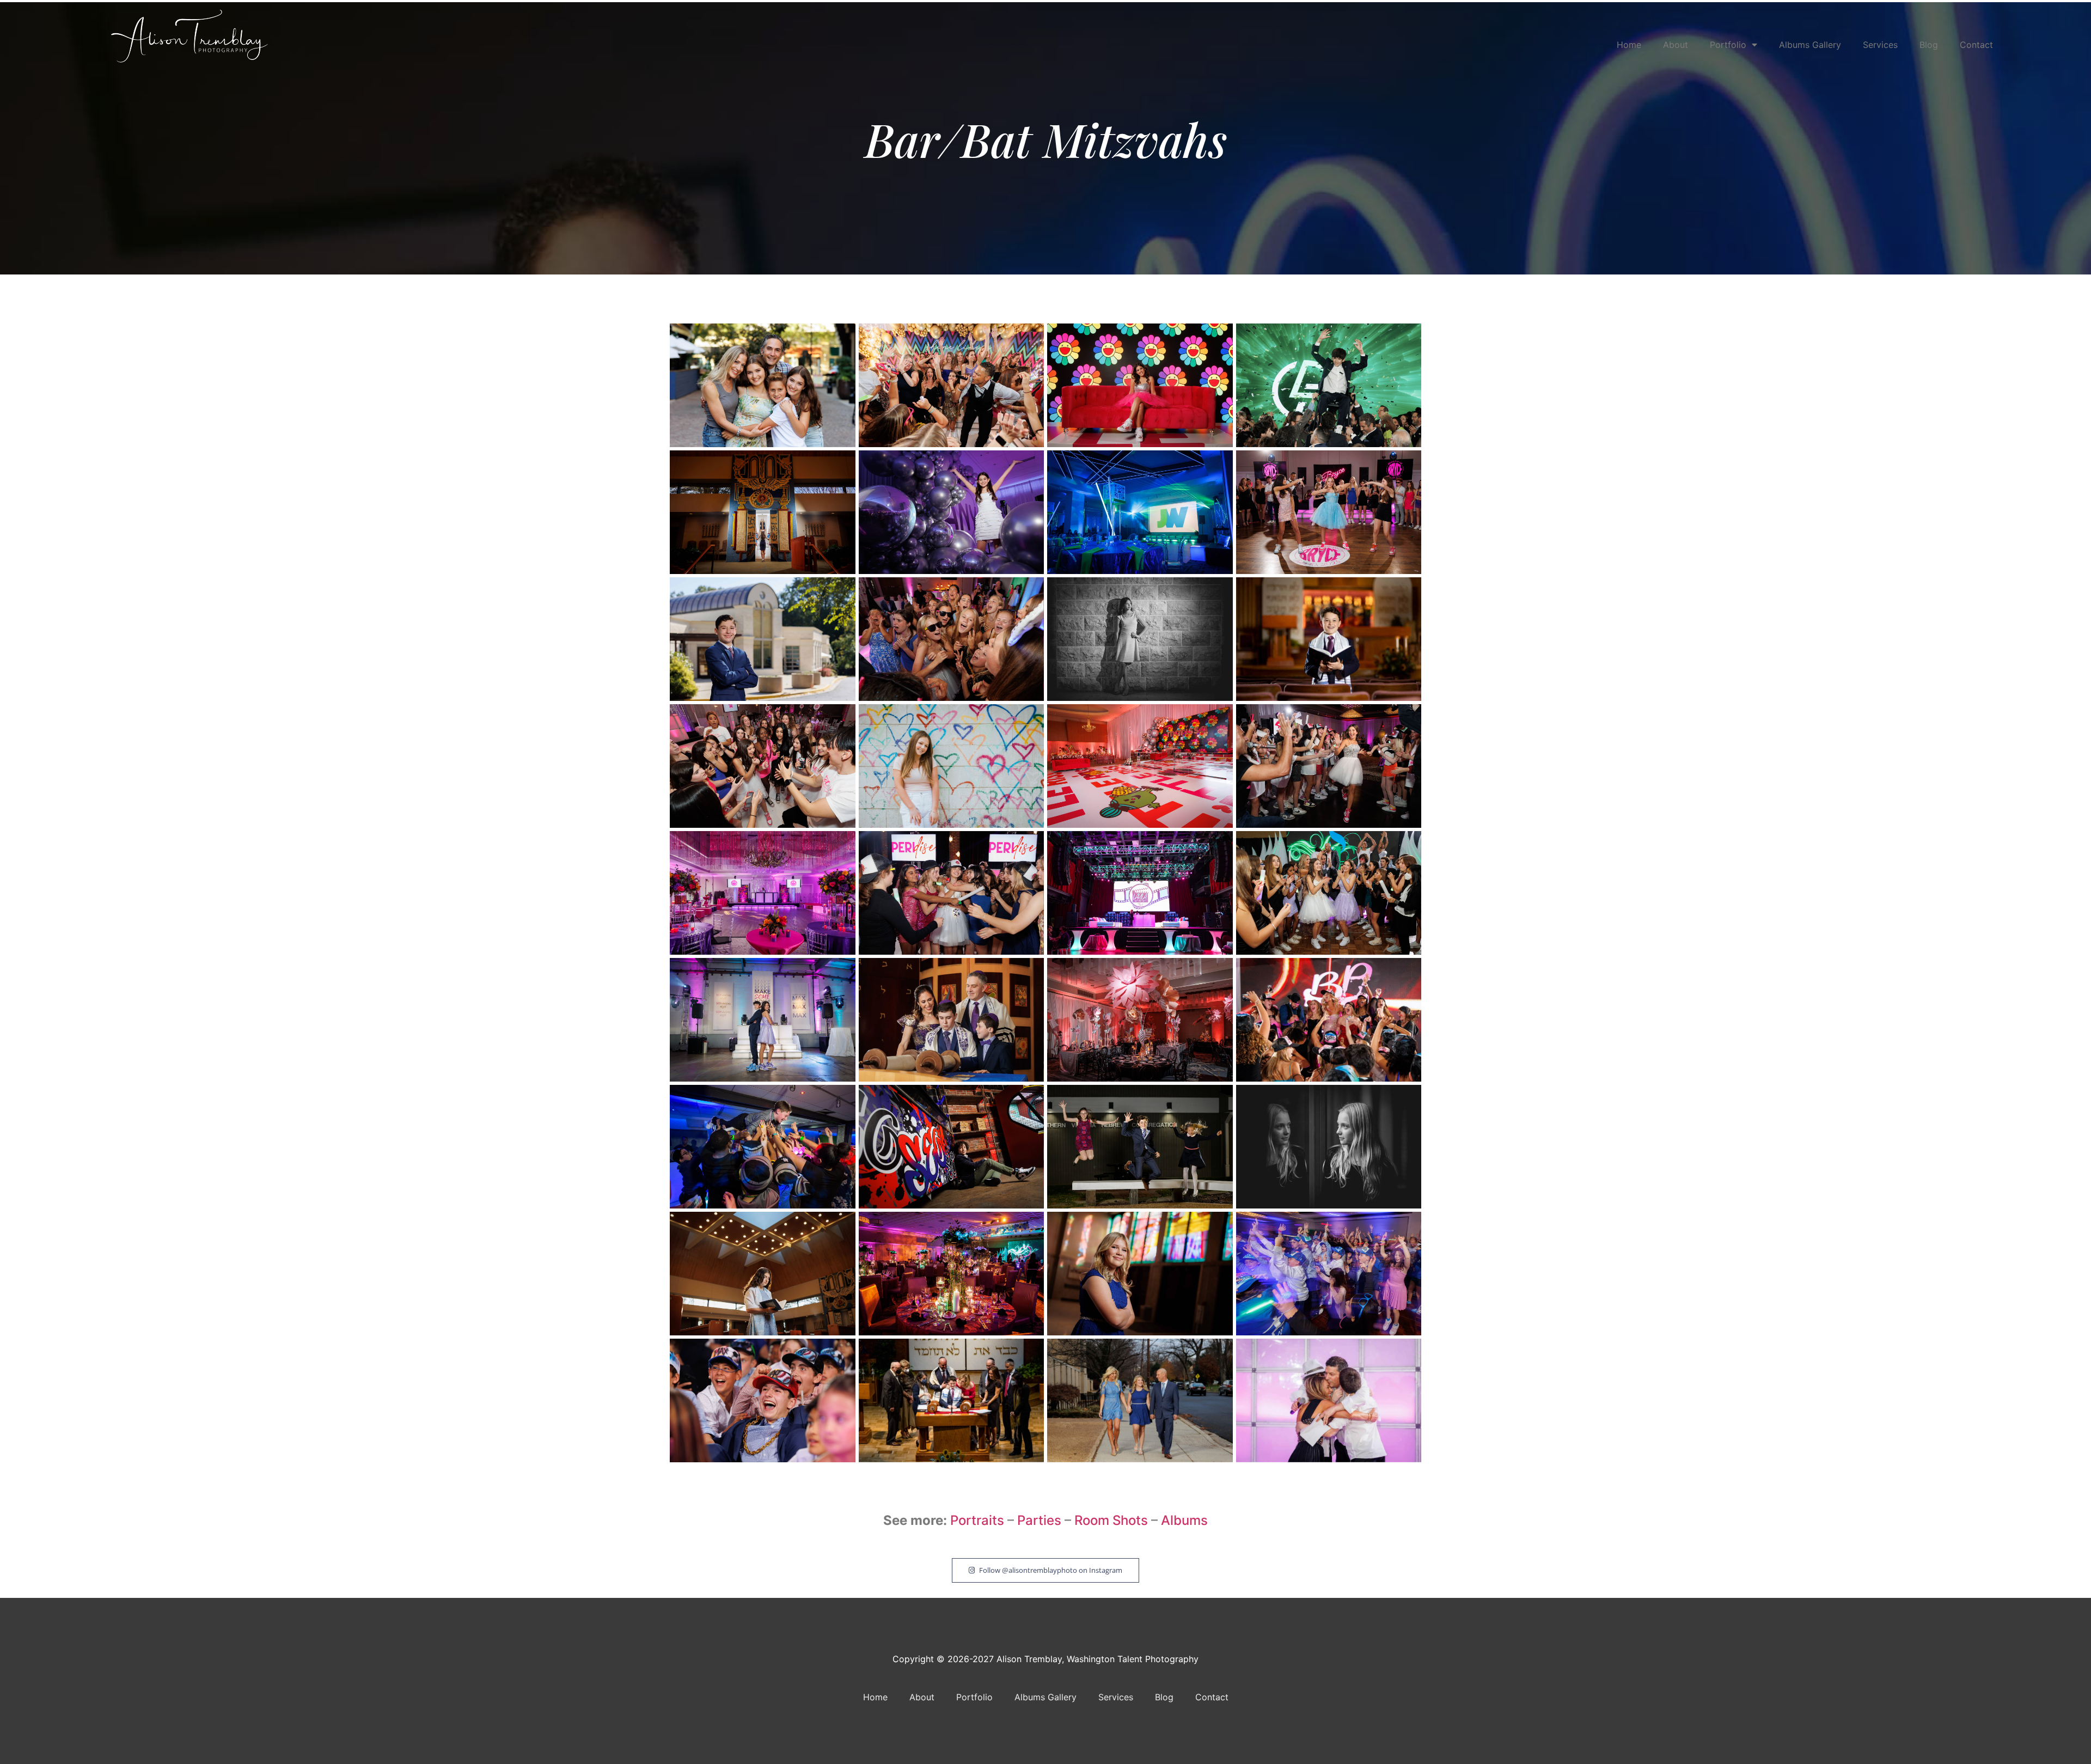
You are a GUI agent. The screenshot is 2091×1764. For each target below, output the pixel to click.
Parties (1041, 1520)
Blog (1929, 45)
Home (1629, 45)
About (1676, 45)
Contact (1976, 45)
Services (1880, 45)
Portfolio (1728, 45)
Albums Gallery (1810, 45)
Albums (1184, 1520)
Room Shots (1111, 1520)
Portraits (977, 1520)
